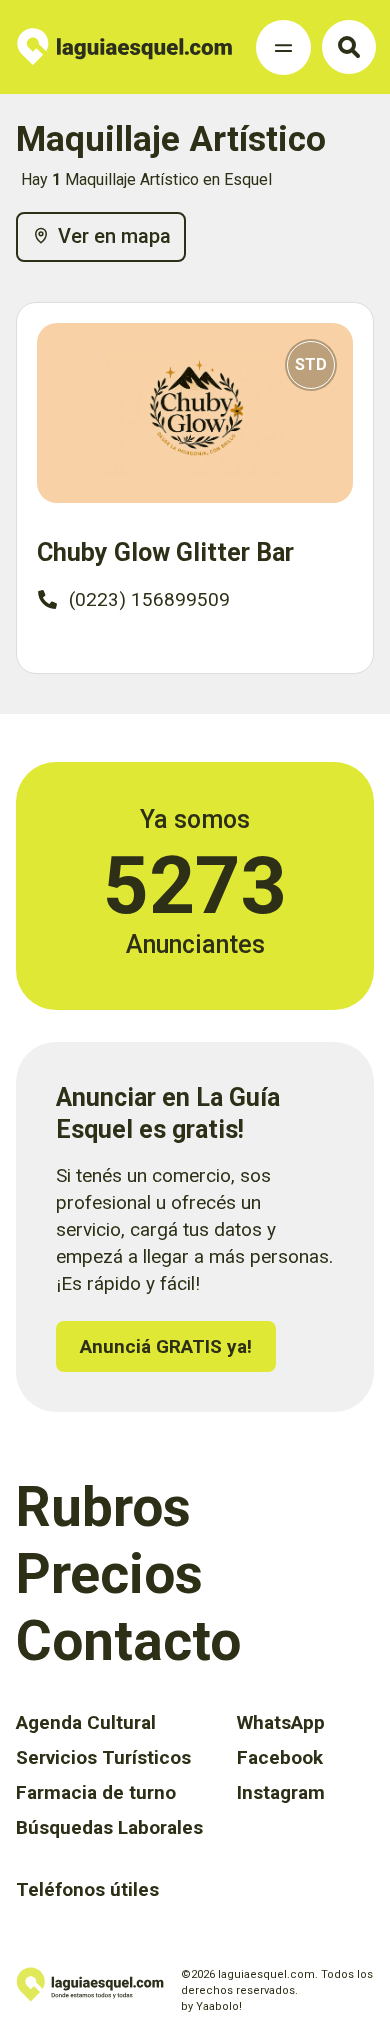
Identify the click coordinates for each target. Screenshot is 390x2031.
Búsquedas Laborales (109, 1827)
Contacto (128, 1641)
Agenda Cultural (86, 1722)
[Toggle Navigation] (283, 47)
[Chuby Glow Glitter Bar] (194, 413)
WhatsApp (281, 1722)
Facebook (280, 1757)
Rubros (103, 1507)
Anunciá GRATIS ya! (166, 1346)
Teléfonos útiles (87, 1889)
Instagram (281, 1792)
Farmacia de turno (96, 1792)
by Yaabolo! (211, 2006)
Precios (109, 1574)
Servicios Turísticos (103, 1757)
